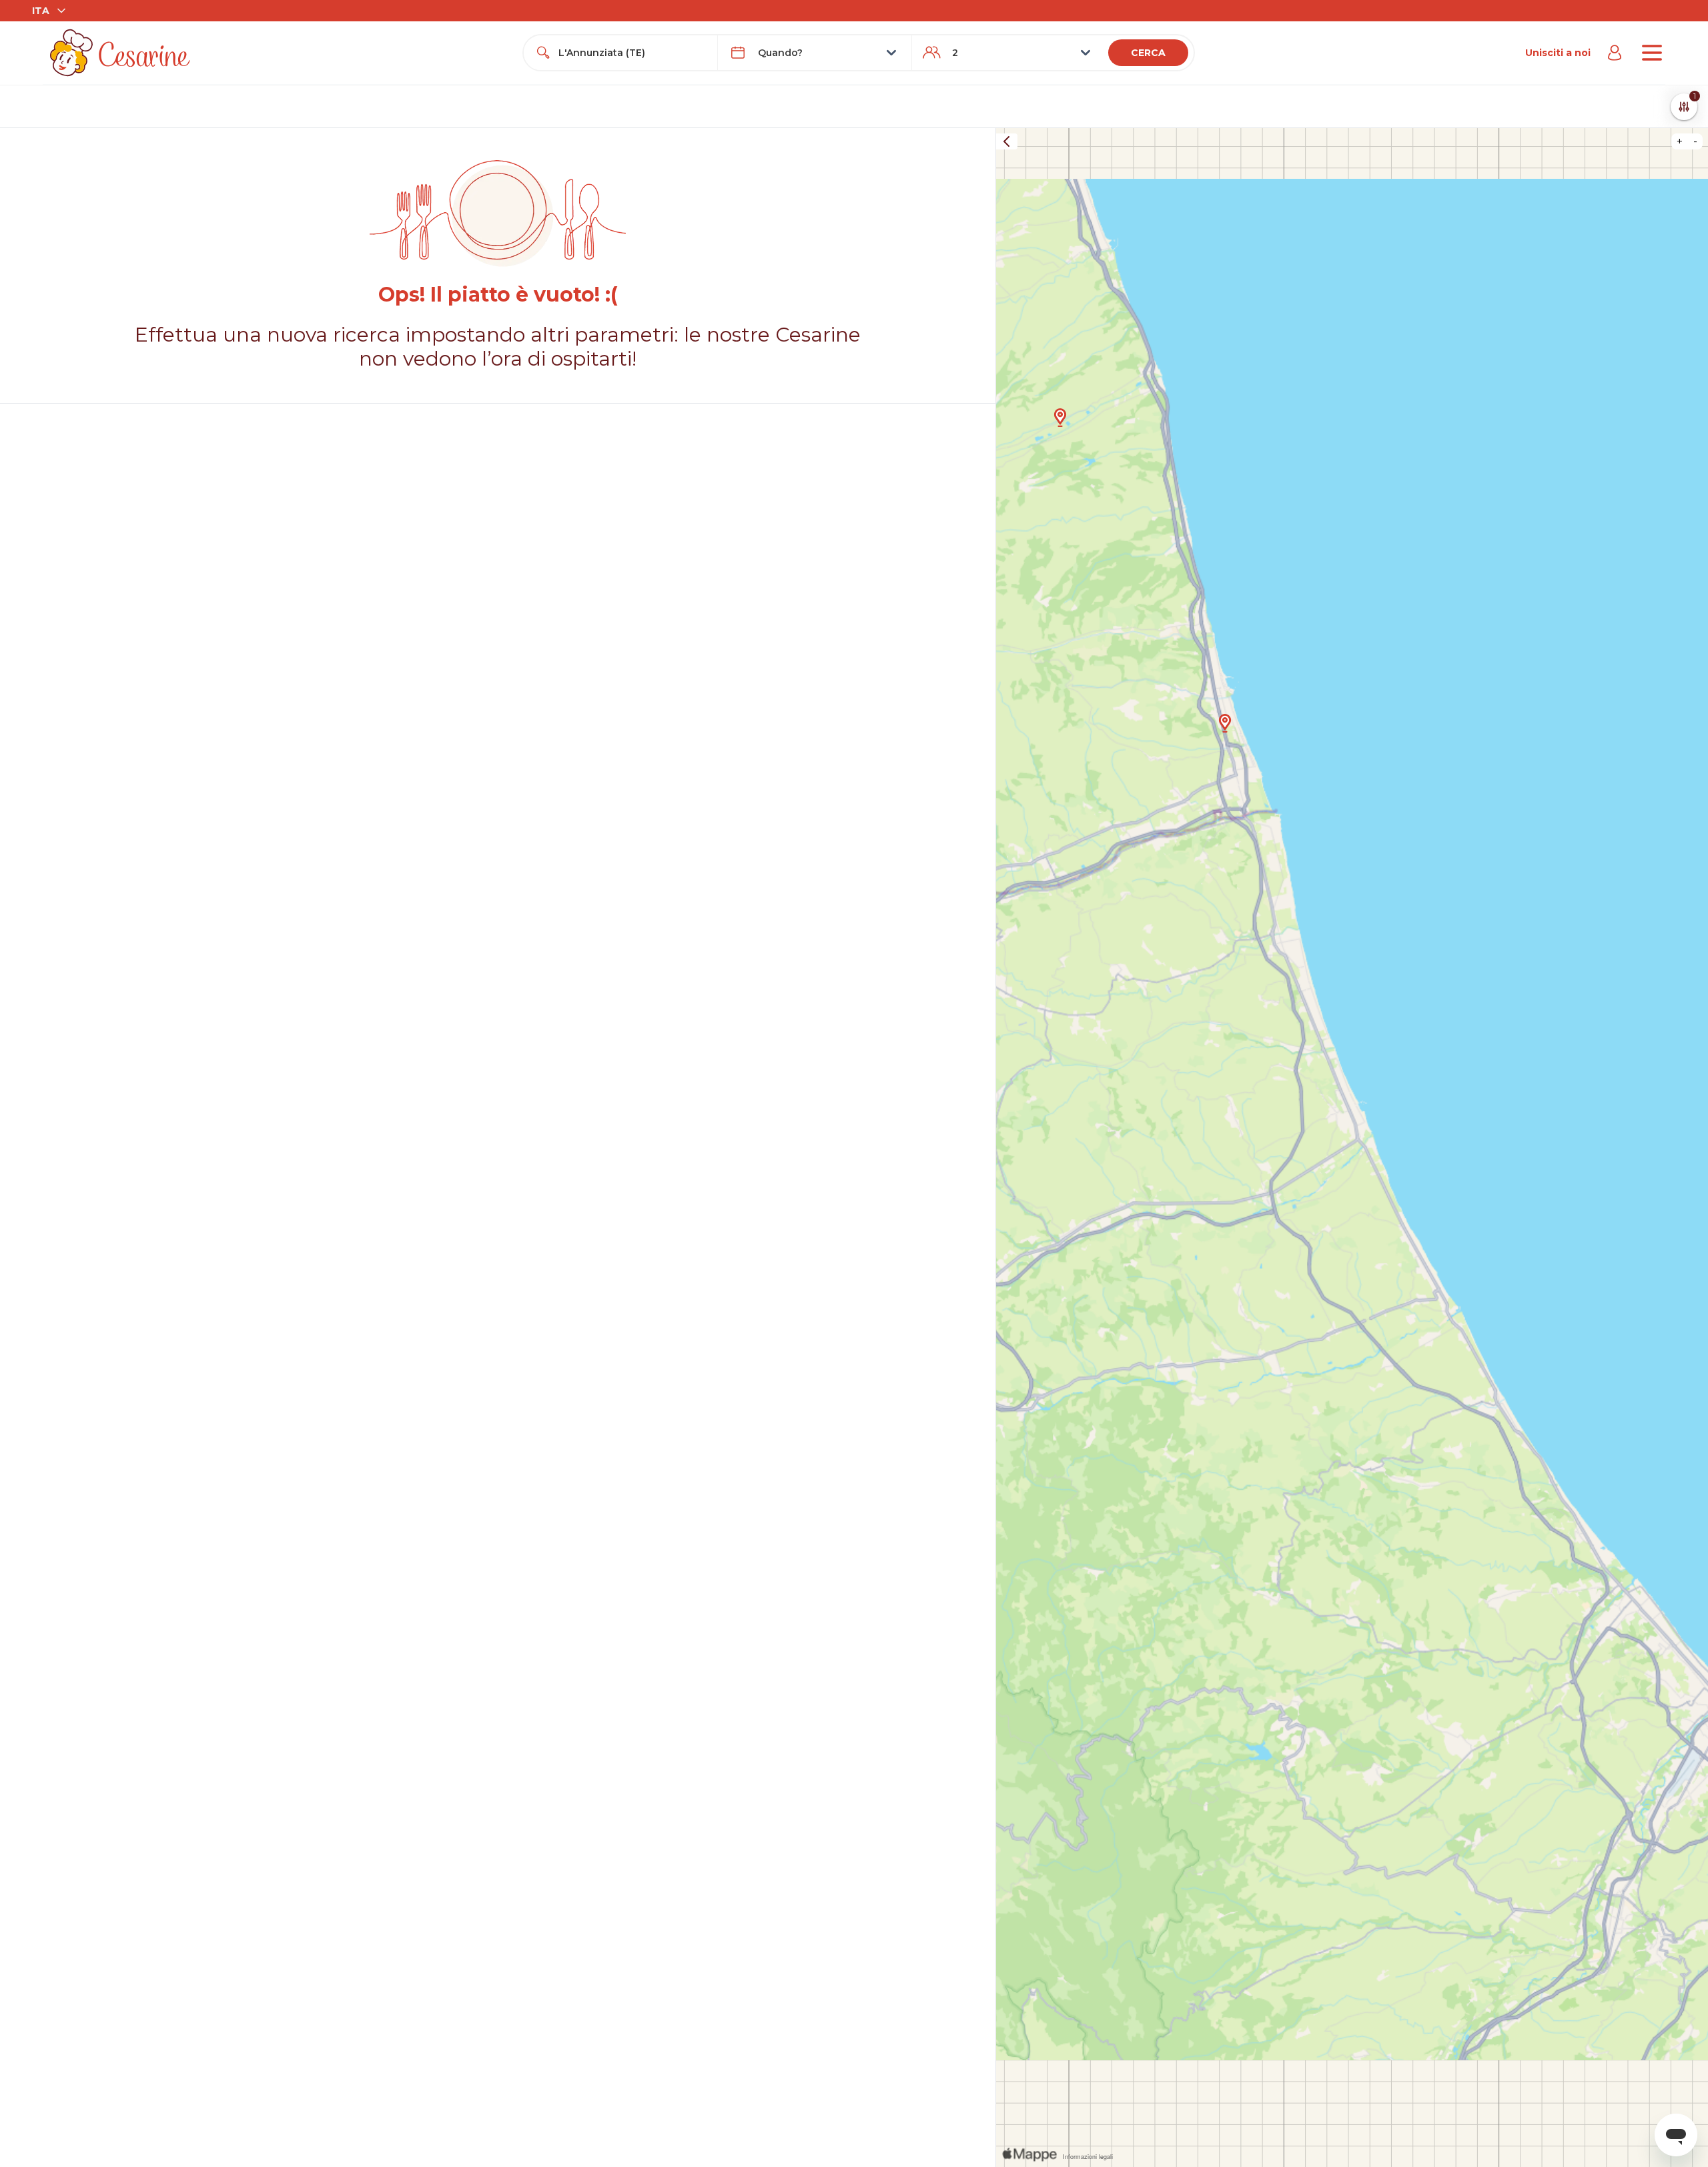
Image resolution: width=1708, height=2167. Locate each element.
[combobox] (632, 53)
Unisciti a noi (1558, 53)
